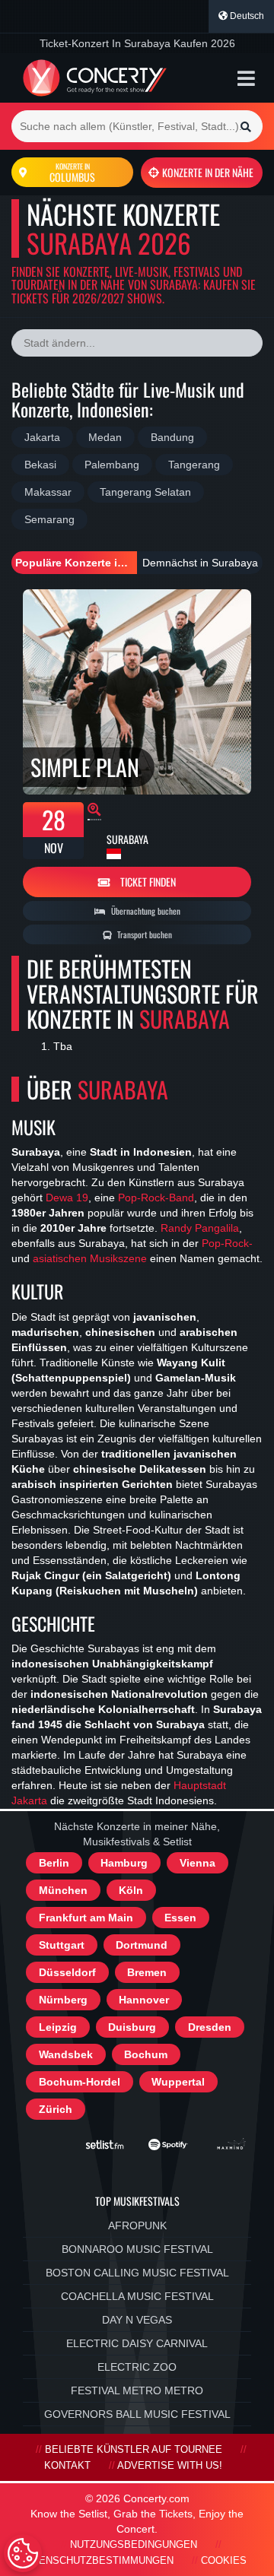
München (63, 1890)
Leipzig (58, 2027)
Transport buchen (143, 934)
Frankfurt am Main (86, 1918)
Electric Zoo (137, 2367)
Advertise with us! (170, 2466)
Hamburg (124, 1863)
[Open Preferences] (23, 2553)
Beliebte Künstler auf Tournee (134, 2450)
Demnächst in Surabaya (200, 563)
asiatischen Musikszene (90, 1259)
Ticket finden (147, 882)
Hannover (144, 2000)
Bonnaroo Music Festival (137, 2249)
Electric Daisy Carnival (137, 2343)
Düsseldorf (67, 1972)
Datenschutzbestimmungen (97, 2561)
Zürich (56, 2109)
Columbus (72, 173)
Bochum (146, 2054)
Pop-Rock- (227, 1244)
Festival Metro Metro (137, 2390)
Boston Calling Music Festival (137, 2273)
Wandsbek (66, 2054)
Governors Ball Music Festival (137, 2414)
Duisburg (132, 2027)
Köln (131, 1890)
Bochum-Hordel (80, 2082)
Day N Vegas (137, 2320)
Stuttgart (62, 1945)
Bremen (147, 1972)
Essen (180, 1918)
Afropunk (137, 2225)
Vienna (198, 1863)
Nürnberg (63, 2000)
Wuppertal (178, 2082)
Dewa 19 (67, 1198)
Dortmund (142, 1945)
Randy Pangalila (200, 1229)
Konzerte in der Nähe (208, 172)
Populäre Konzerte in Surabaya (76, 563)
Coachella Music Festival (137, 2296)
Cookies (224, 2561)
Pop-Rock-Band (156, 1198)
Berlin (54, 1863)
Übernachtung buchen (145, 911)
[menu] (246, 78)
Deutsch (246, 16)
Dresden (210, 2027)
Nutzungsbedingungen (134, 2545)
